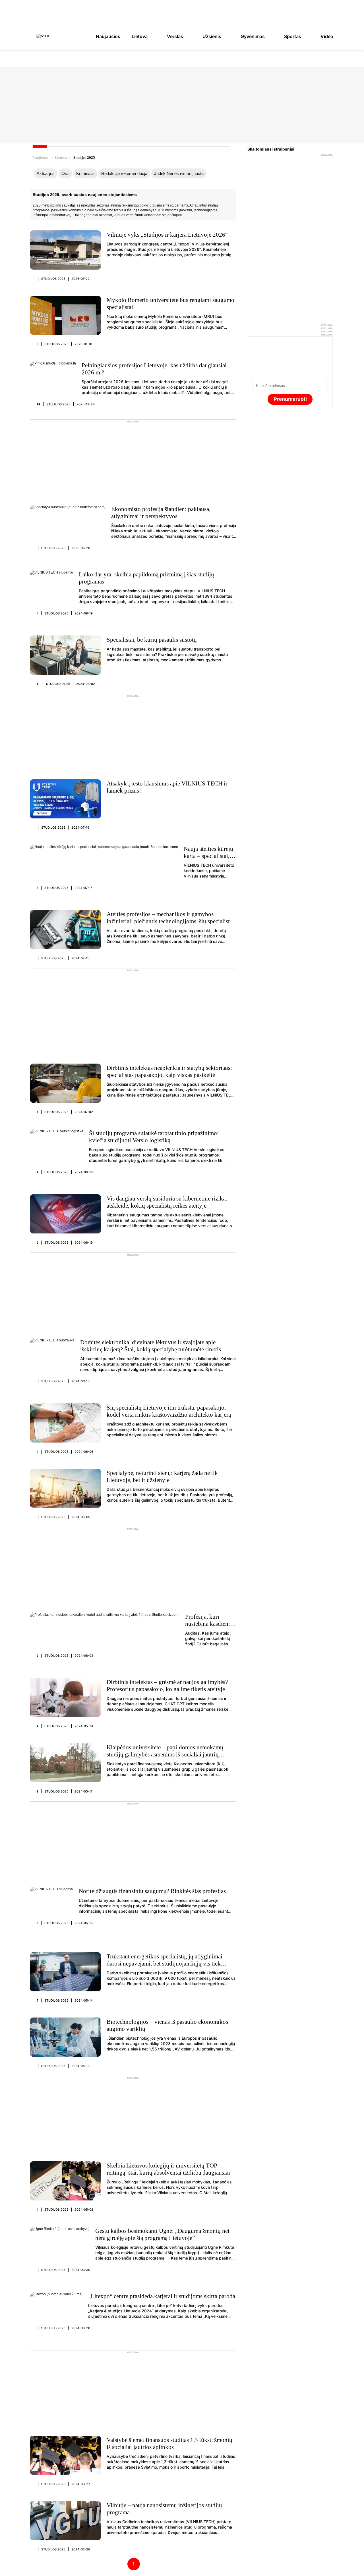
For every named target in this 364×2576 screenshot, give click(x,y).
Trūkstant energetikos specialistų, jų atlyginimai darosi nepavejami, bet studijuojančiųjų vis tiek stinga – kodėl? (165, 1964)
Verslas (175, 36)
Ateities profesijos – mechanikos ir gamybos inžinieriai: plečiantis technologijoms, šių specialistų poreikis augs (170, 921)
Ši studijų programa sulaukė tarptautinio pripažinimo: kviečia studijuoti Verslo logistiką (154, 1137)
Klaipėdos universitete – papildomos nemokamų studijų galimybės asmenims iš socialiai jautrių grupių (165, 1754)
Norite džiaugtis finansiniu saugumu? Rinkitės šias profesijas (152, 1891)
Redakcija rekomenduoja (124, 173)
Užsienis (212, 36)
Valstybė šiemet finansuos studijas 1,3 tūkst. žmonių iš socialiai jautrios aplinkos (169, 2443)
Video (327, 36)
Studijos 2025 (53, 279)
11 (38, 684)
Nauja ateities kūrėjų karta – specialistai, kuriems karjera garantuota (208, 859)
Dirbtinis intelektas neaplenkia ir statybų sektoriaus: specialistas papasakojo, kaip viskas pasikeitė (169, 1071)
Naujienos (41, 158)
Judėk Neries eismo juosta (179, 173)
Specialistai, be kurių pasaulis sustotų (152, 640)
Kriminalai (85, 173)
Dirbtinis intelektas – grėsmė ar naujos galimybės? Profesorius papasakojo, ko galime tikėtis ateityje (167, 1686)
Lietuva (140, 36)
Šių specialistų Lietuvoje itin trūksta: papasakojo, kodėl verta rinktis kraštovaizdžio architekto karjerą (169, 1411)
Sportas (293, 36)
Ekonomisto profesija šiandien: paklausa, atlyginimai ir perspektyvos (161, 513)
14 (39, 404)
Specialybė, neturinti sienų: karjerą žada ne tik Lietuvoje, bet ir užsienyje (162, 1476)
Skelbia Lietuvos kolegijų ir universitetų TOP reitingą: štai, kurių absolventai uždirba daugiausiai (168, 2169)
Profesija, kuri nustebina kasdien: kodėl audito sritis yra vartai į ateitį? (208, 1627)
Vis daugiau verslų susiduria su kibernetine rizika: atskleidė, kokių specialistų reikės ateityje (167, 1202)
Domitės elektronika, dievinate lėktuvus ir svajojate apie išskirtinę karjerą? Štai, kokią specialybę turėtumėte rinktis (151, 1346)
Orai (65, 173)
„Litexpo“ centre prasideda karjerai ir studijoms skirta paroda (162, 2296)
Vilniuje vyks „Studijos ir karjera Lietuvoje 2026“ (167, 235)
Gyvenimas (253, 36)
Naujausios (108, 36)
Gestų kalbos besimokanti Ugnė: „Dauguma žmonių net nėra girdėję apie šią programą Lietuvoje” (162, 2234)
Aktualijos (46, 173)
